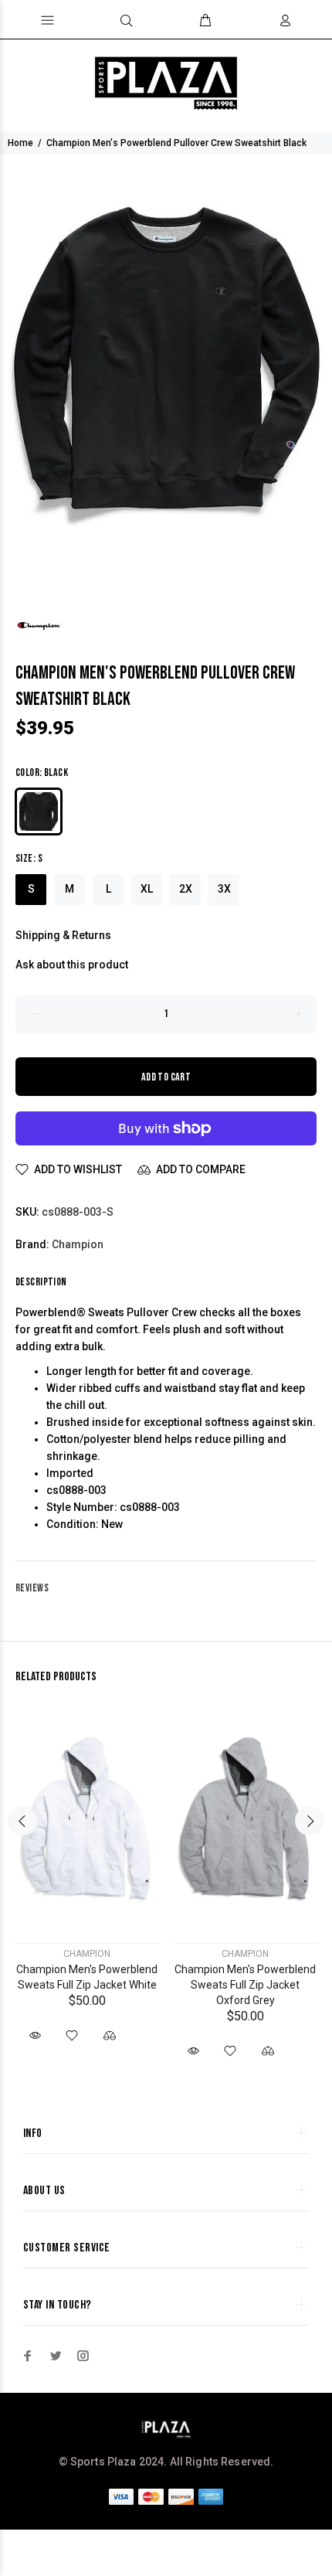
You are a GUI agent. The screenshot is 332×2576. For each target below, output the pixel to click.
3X (224, 889)
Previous (22, 1821)
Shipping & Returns (63, 935)
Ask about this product (72, 965)
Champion (78, 1244)
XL (147, 889)
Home (20, 143)
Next (310, 1821)
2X (186, 889)
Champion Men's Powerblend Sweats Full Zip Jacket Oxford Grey (245, 1985)
